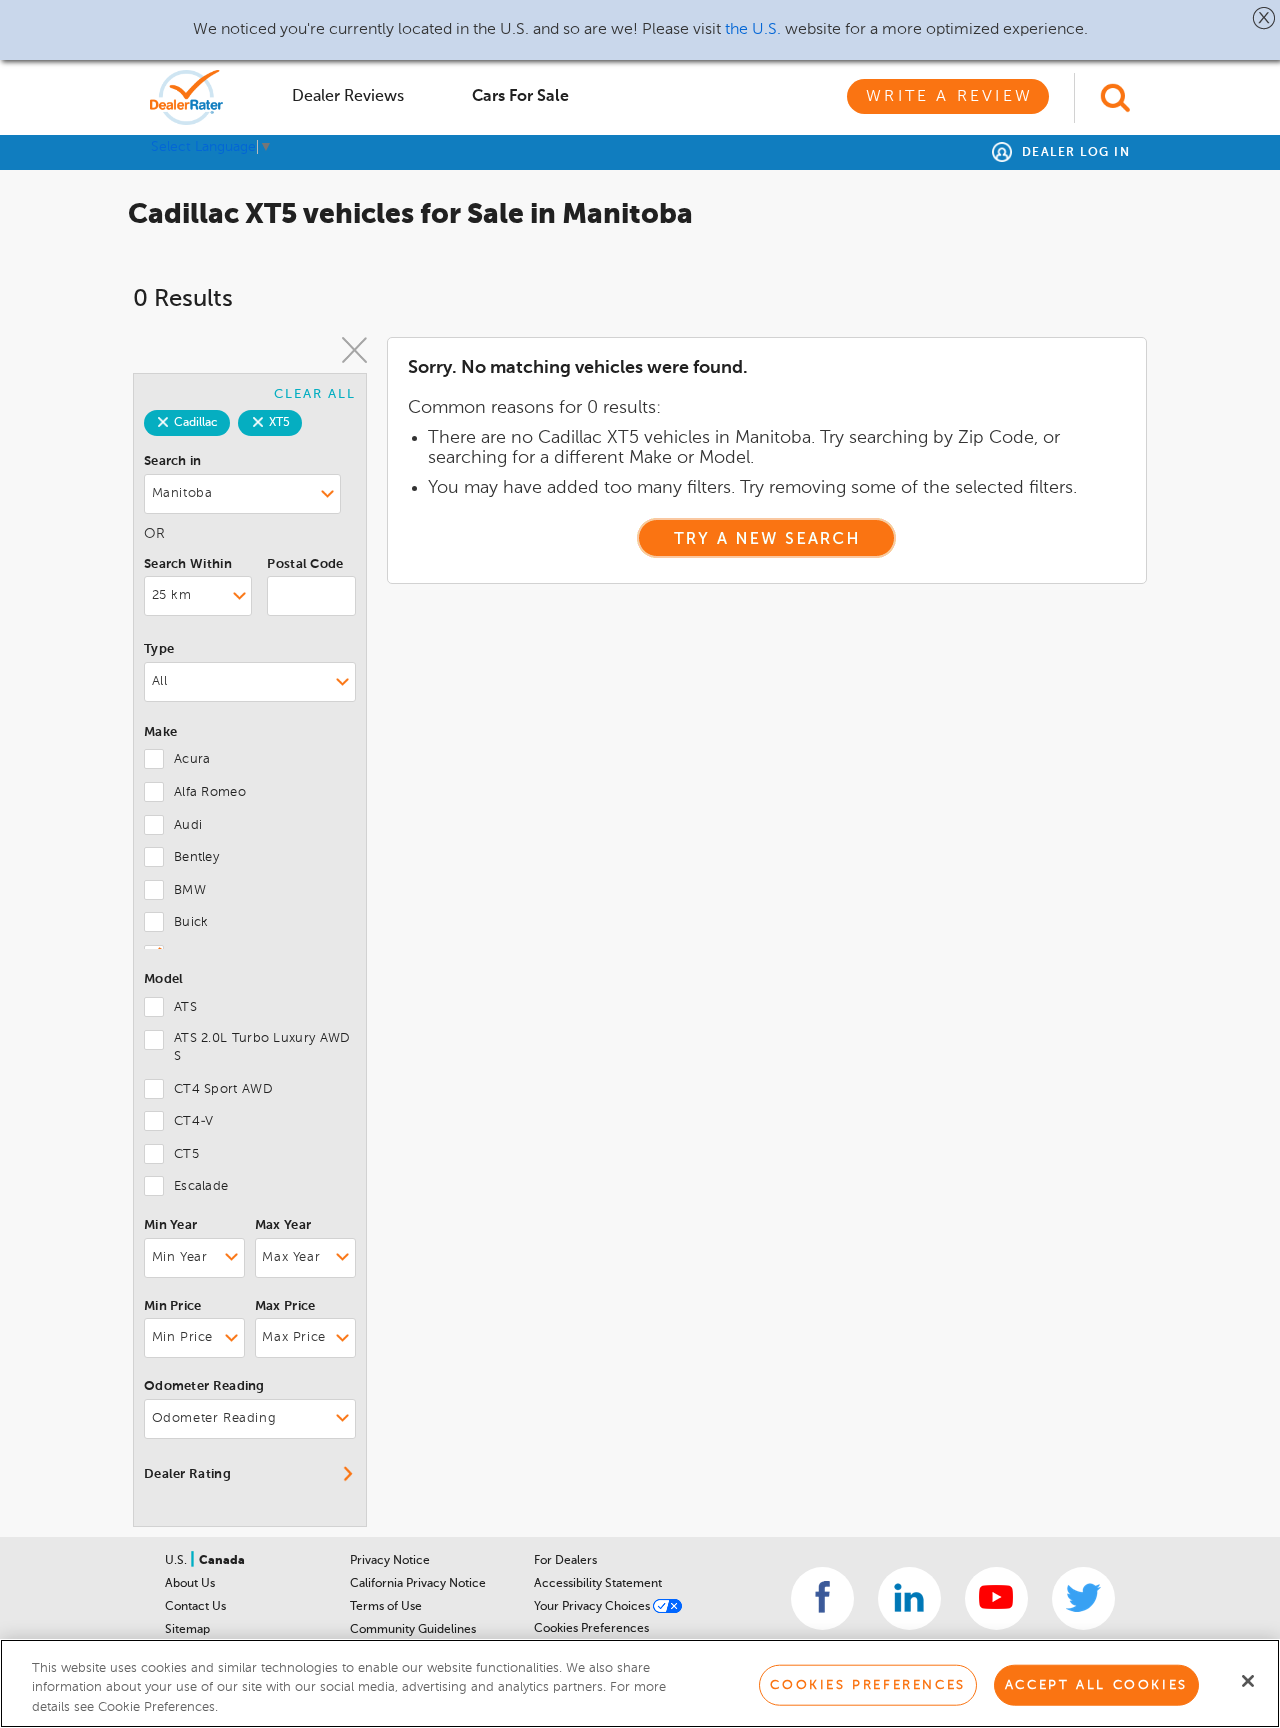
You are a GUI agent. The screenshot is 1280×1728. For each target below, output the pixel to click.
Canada (222, 1561)
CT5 (186, 1154)
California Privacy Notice (418, 1584)
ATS (185, 1007)
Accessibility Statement (598, 1584)
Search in (173, 461)
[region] (640, 1683)
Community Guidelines (413, 1630)
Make (160, 732)
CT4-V (194, 1121)
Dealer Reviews (348, 97)
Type (159, 649)
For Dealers (565, 1561)
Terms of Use (386, 1607)
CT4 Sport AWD (223, 1089)
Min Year (170, 1225)
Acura (192, 759)
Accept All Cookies (1096, 1684)
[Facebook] (822, 1598)
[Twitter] (1083, 1598)
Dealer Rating (187, 1474)
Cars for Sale (520, 97)
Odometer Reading (204, 1386)
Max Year (283, 1225)
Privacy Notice (390, 1561)
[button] (1264, 18)
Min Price (173, 1306)
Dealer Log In (1073, 153)
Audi (188, 825)
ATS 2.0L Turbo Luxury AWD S (262, 1048)
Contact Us (195, 1607)
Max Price (285, 1306)
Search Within (188, 564)
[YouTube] (996, 1598)
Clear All (315, 394)
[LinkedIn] (909, 1598)
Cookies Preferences (591, 1629)
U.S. (177, 1561)
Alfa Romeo (210, 792)
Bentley (196, 857)
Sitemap (187, 1630)
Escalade (201, 1186)
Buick (191, 922)
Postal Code (305, 564)
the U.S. (753, 30)
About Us (190, 1584)
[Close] (1248, 1681)
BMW (190, 890)
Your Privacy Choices (593, 1607)
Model (164, 979)
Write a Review (949, 97)
